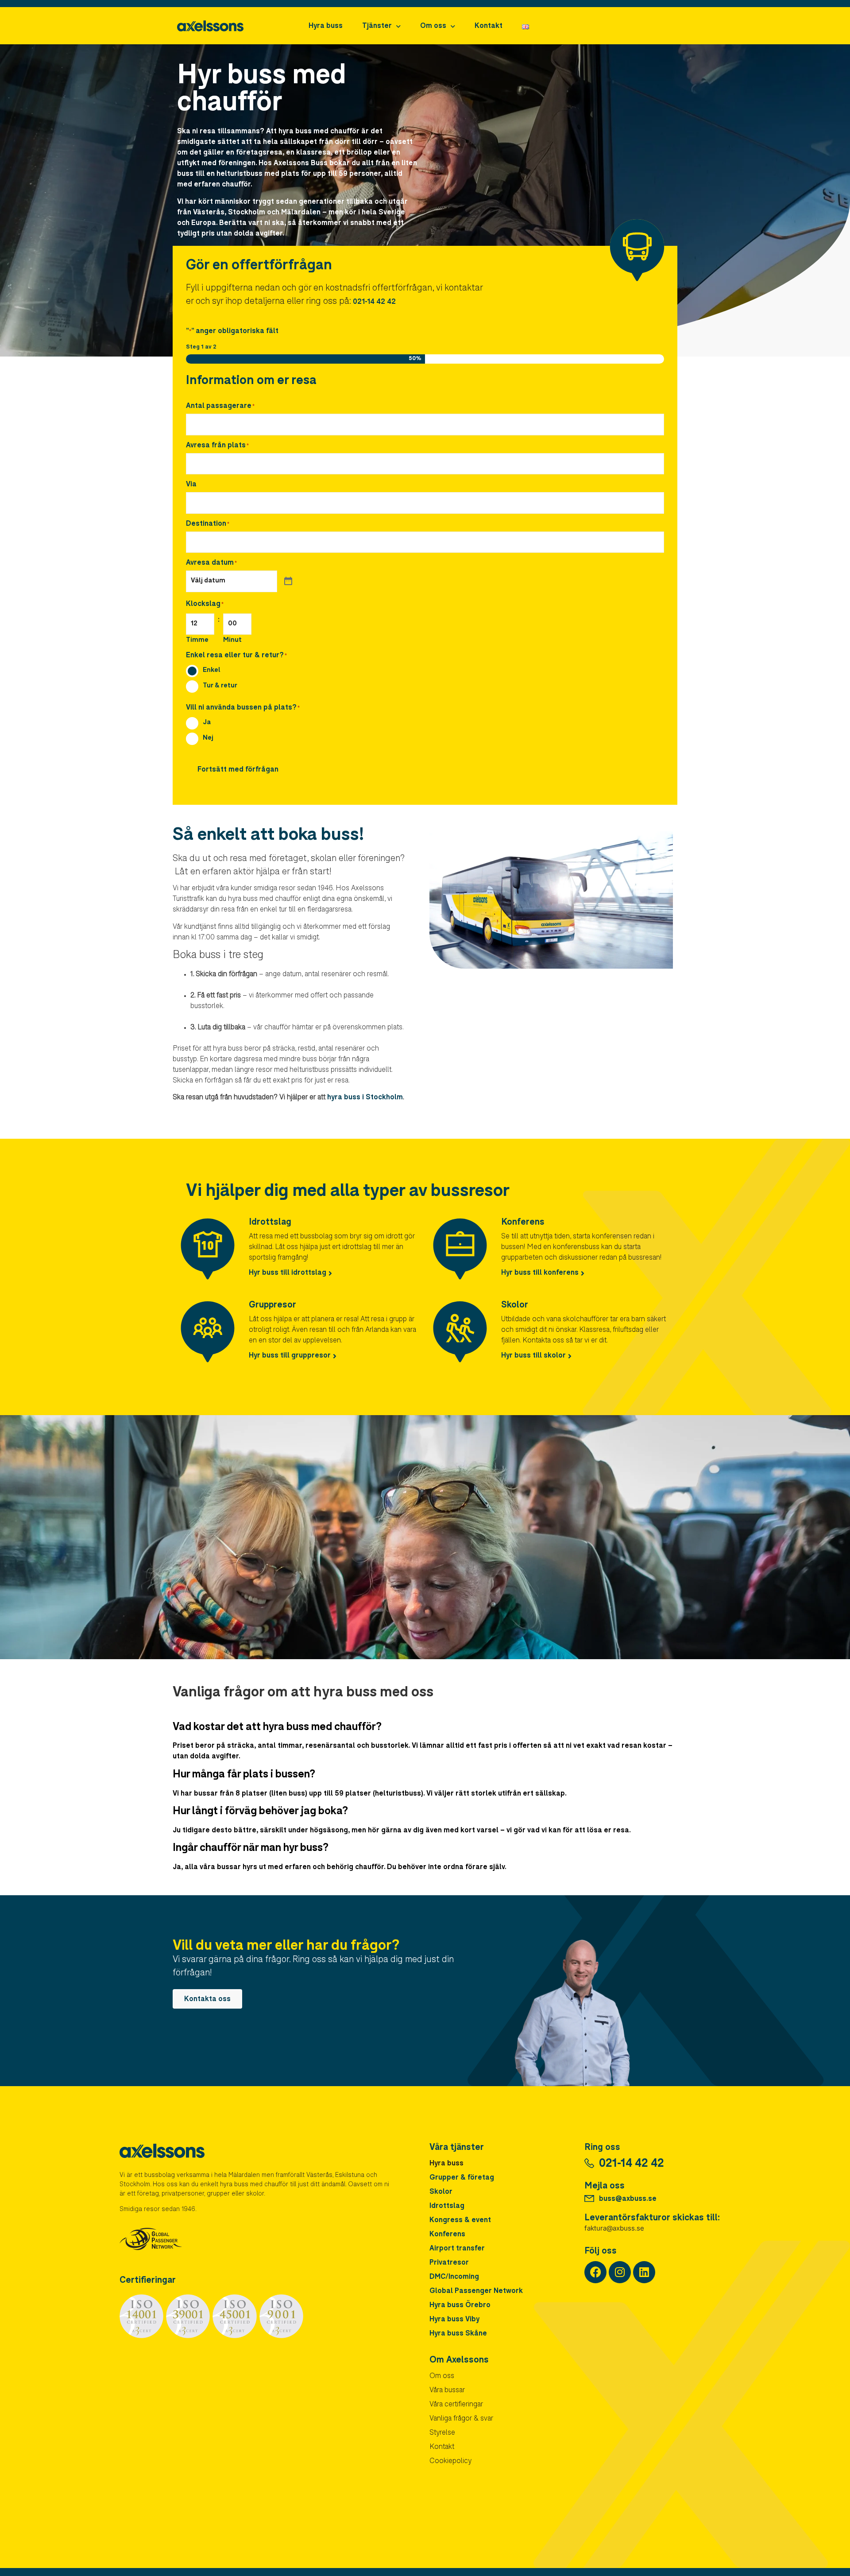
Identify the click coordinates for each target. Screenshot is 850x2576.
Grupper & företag (462, 2178)
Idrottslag (270, 1223)
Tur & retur (220, 686)
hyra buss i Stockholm (365, 1098)
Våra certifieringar (456, 2405)
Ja (207, 723)
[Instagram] (620, 2272)
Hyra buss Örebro (460, 2306)
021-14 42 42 (373, 303)
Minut (232, 640)
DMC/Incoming (454, 2277)
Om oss (433, 27)
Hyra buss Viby (454, 2320)
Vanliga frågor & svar (461, 2419)
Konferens (523, 1223)
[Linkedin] (644, 2272)
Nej (208, 738)
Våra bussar (447, 2391)
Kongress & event (460, 2221)
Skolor (515, 1306)
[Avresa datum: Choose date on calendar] (288, 582)
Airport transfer (457, 2249)
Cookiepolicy (450, 2462)
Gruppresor (272, 1306)
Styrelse (442, 2433)
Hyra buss (326, 27)
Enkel (212, 670)
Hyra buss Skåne (458, 2334)
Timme (197, 640)
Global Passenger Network (476, 2292)
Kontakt (489, 27)
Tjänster (377, 27)
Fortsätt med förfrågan (238, 770)
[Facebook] (595, 2272)
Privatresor (449, 2263)
